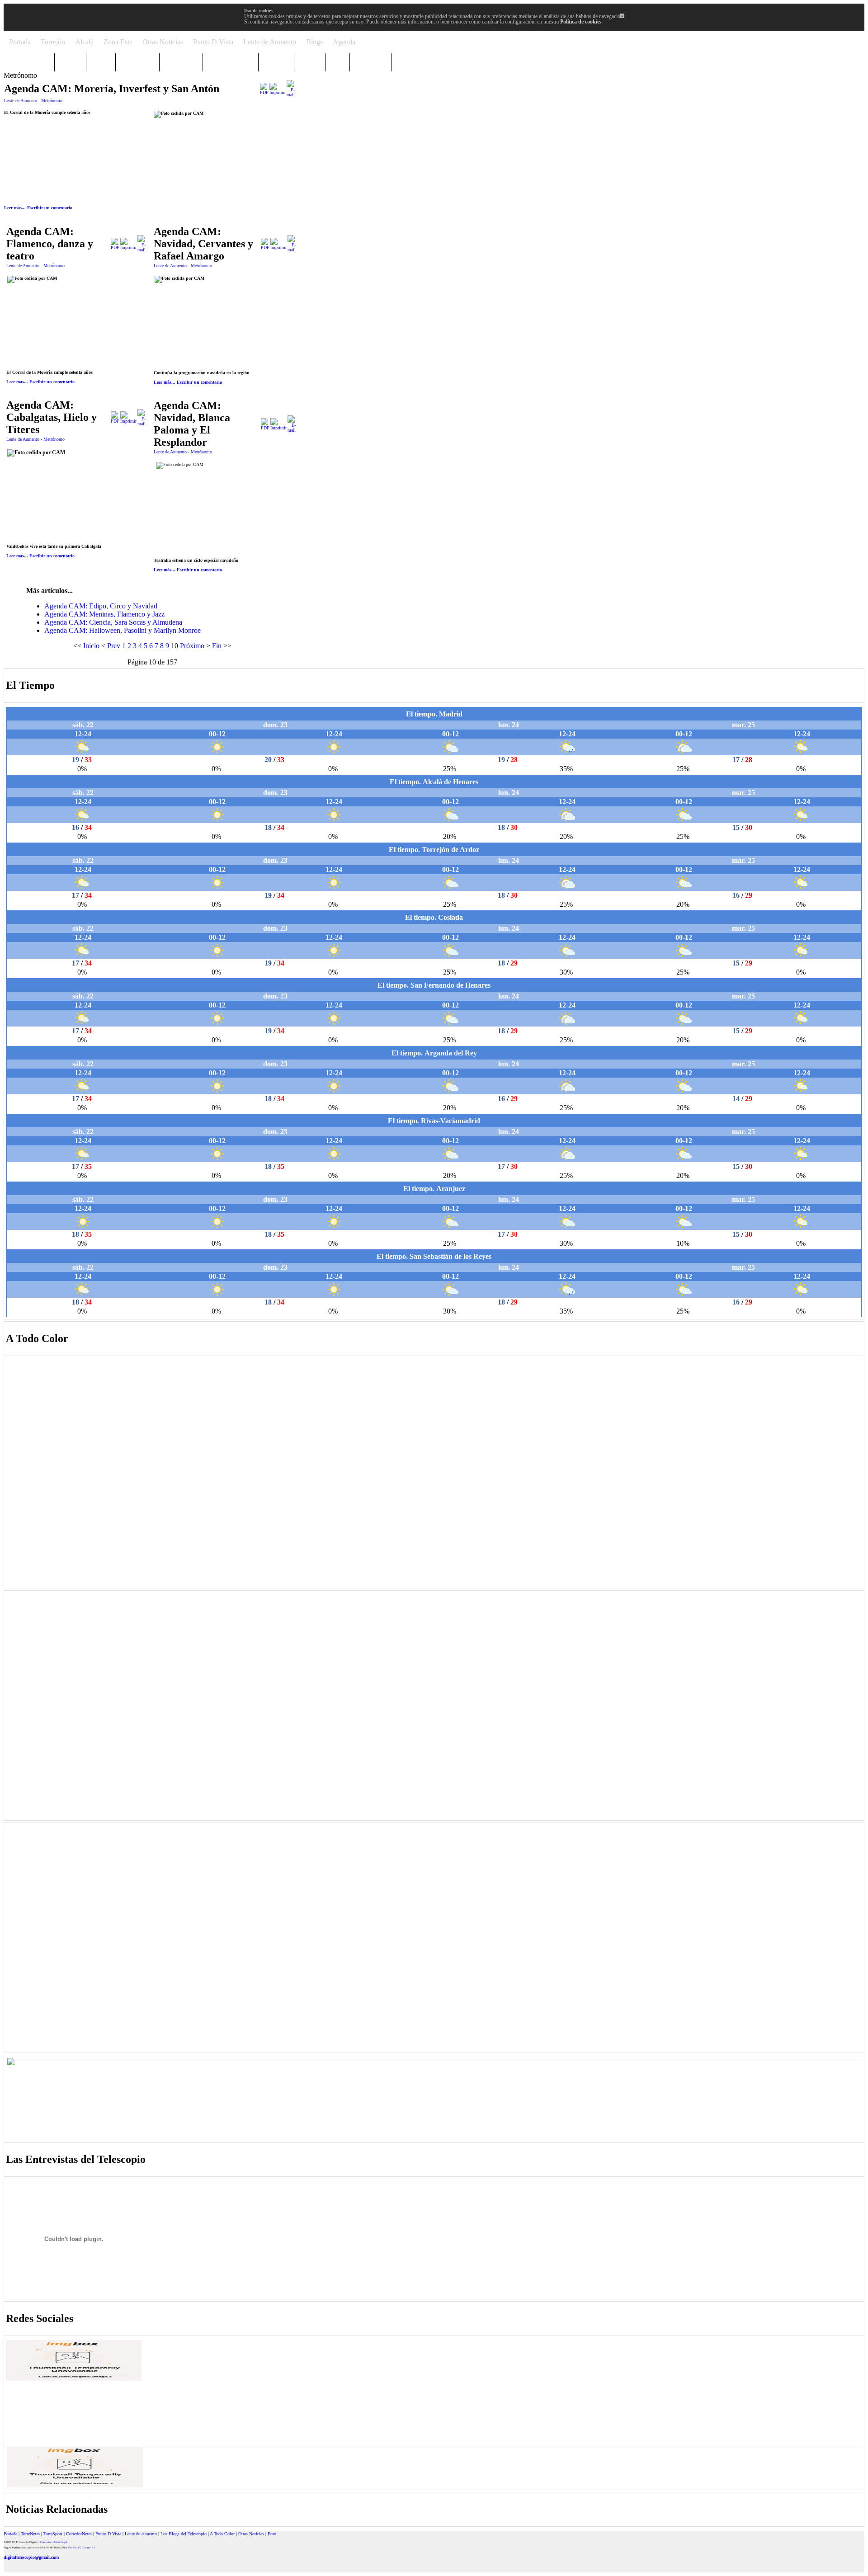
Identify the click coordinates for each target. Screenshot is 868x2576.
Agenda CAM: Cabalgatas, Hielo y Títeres (52, 417)
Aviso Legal (60, 2542)
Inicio (91, 646)
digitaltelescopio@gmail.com (31, 2557)
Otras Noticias (251, 2534)
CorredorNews (79, 2534)
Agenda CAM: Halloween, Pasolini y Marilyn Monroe (123, 630)
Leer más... (15, 208)
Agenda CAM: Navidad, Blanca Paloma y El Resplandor (192, 424)
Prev (114, 646)
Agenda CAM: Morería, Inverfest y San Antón (112, 89)
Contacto (45, 2542)
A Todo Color (222, 2534)
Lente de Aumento (21, 101)
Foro (272, 2534)
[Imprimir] (278, 92)
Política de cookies (581, 22)
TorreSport (53, 2534)
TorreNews (30, 2534)
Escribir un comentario (50, 208)
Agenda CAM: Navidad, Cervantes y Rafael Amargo (203, 244)
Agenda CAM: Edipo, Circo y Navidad (101, 606)
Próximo (192, 646)
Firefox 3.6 (75, 2548)
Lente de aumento (141, 2534)
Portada (10, 2534)
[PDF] (264, 92)
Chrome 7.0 (89, 2548)
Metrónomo (52, 101)
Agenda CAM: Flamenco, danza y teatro (50, 244)
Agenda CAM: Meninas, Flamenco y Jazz (104, 614)
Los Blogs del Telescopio (184, 2534)
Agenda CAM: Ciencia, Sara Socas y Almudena (113, 622)
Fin (217, 646)
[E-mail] (291, 95)
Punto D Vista (108, 2534)
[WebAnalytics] (22, 2571)
